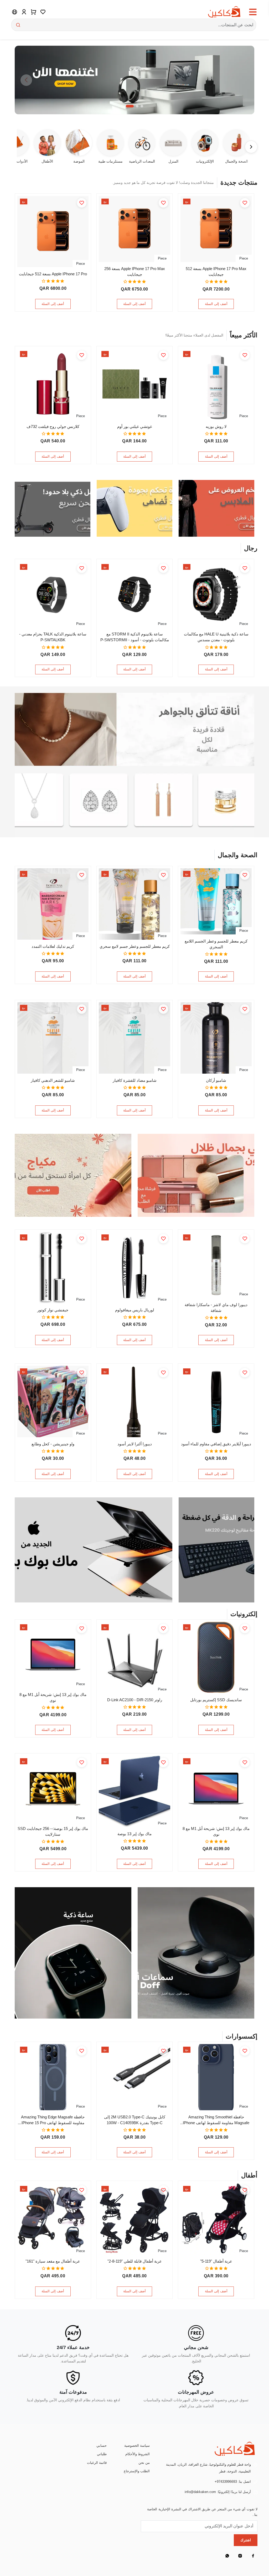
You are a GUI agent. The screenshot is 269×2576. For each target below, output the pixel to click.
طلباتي (102, 2454)
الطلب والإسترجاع (137, 2471)
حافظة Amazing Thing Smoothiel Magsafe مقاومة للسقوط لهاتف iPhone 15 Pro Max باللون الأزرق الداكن (216, 2120)
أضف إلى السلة (216, 304)
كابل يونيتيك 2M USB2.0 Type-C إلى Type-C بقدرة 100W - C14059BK (135, 2120)
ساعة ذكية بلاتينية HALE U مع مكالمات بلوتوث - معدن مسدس (216, 637)
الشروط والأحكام (138, 2454)
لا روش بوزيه (216, 427)
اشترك (246, 2540)
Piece (244, 258)
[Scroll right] (251, 147)
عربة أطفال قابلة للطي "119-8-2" (135, 2261)
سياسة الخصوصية (137, 2446)
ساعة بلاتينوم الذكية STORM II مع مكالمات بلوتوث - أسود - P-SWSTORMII (135, 637)
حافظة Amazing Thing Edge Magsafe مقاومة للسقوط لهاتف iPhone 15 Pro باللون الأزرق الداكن (53, 2120)
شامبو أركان (216, 1080)
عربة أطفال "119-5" (216, 2261)
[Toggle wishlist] (245, 203)
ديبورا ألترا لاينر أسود (135, 1444)
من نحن (144, 2463)
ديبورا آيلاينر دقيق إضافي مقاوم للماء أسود (216, 1444)
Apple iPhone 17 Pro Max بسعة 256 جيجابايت (135, 272)
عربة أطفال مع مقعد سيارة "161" (53, 2261)
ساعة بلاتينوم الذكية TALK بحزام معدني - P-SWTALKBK (53, 637)
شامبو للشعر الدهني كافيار (53, 1080)
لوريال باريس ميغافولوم (135, 1310)
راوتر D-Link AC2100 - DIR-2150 (135, 1700)
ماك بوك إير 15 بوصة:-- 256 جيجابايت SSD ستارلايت (53, 1832)
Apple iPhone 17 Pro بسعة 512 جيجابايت (53, 274)
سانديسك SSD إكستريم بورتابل (216, 1700)
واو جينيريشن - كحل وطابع (53, 1444)
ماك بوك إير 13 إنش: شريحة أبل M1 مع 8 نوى (53, 1698)
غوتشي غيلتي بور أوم (135, 427)
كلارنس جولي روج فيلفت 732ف (53, 427)
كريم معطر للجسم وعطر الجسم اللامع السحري (216, 944)
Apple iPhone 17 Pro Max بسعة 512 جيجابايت (216, 272)
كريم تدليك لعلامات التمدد (53, 946)
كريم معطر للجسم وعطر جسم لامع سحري (135, 946)
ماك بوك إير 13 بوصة (134, 1834)
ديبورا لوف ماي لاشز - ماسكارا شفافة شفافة (216, 1308)
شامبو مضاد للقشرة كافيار (135, 1080)
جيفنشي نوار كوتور (53, 1310)
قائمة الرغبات (97, 2463)
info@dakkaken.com (200, 2492)
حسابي (102, 2446)
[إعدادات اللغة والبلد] (15, 12)
